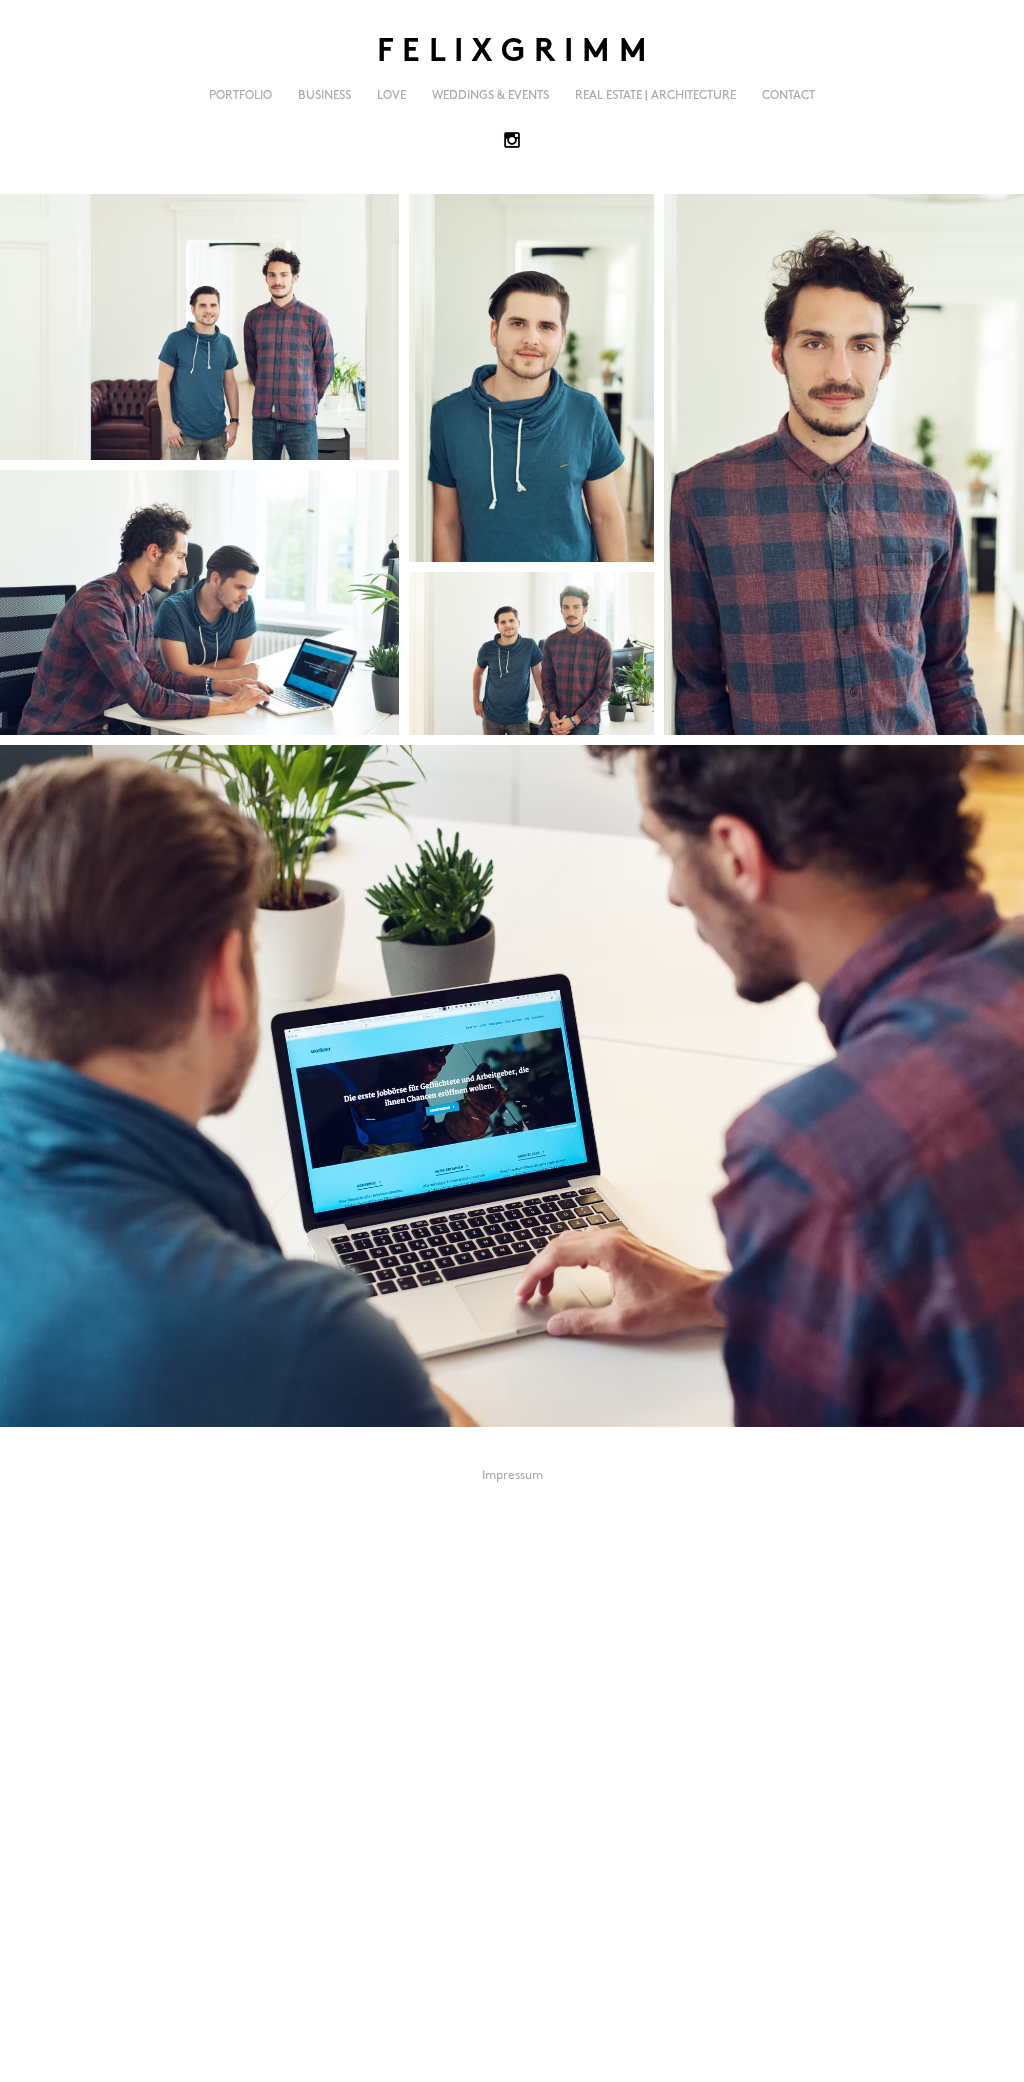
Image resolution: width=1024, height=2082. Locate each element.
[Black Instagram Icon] (512, 140)
